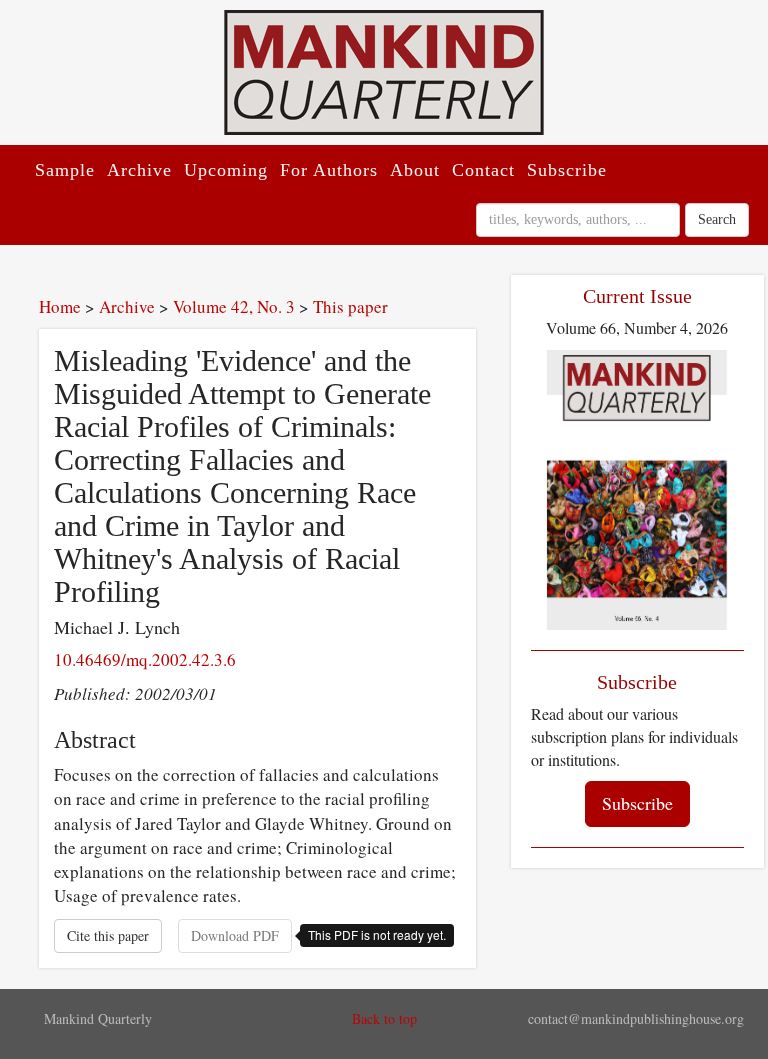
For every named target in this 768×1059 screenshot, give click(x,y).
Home (60, 306)
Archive (139, 170)
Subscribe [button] (637, 803)
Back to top (384, 1018)
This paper (350, 306)
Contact (483, 170)
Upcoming (226, 170)
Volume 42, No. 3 (234, 306)
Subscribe (567, 170)
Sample (65, 170)
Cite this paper (108, 935)
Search (717, 219)
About (415, 170)
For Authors (329, 170)
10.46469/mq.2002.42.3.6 (145, 659)
